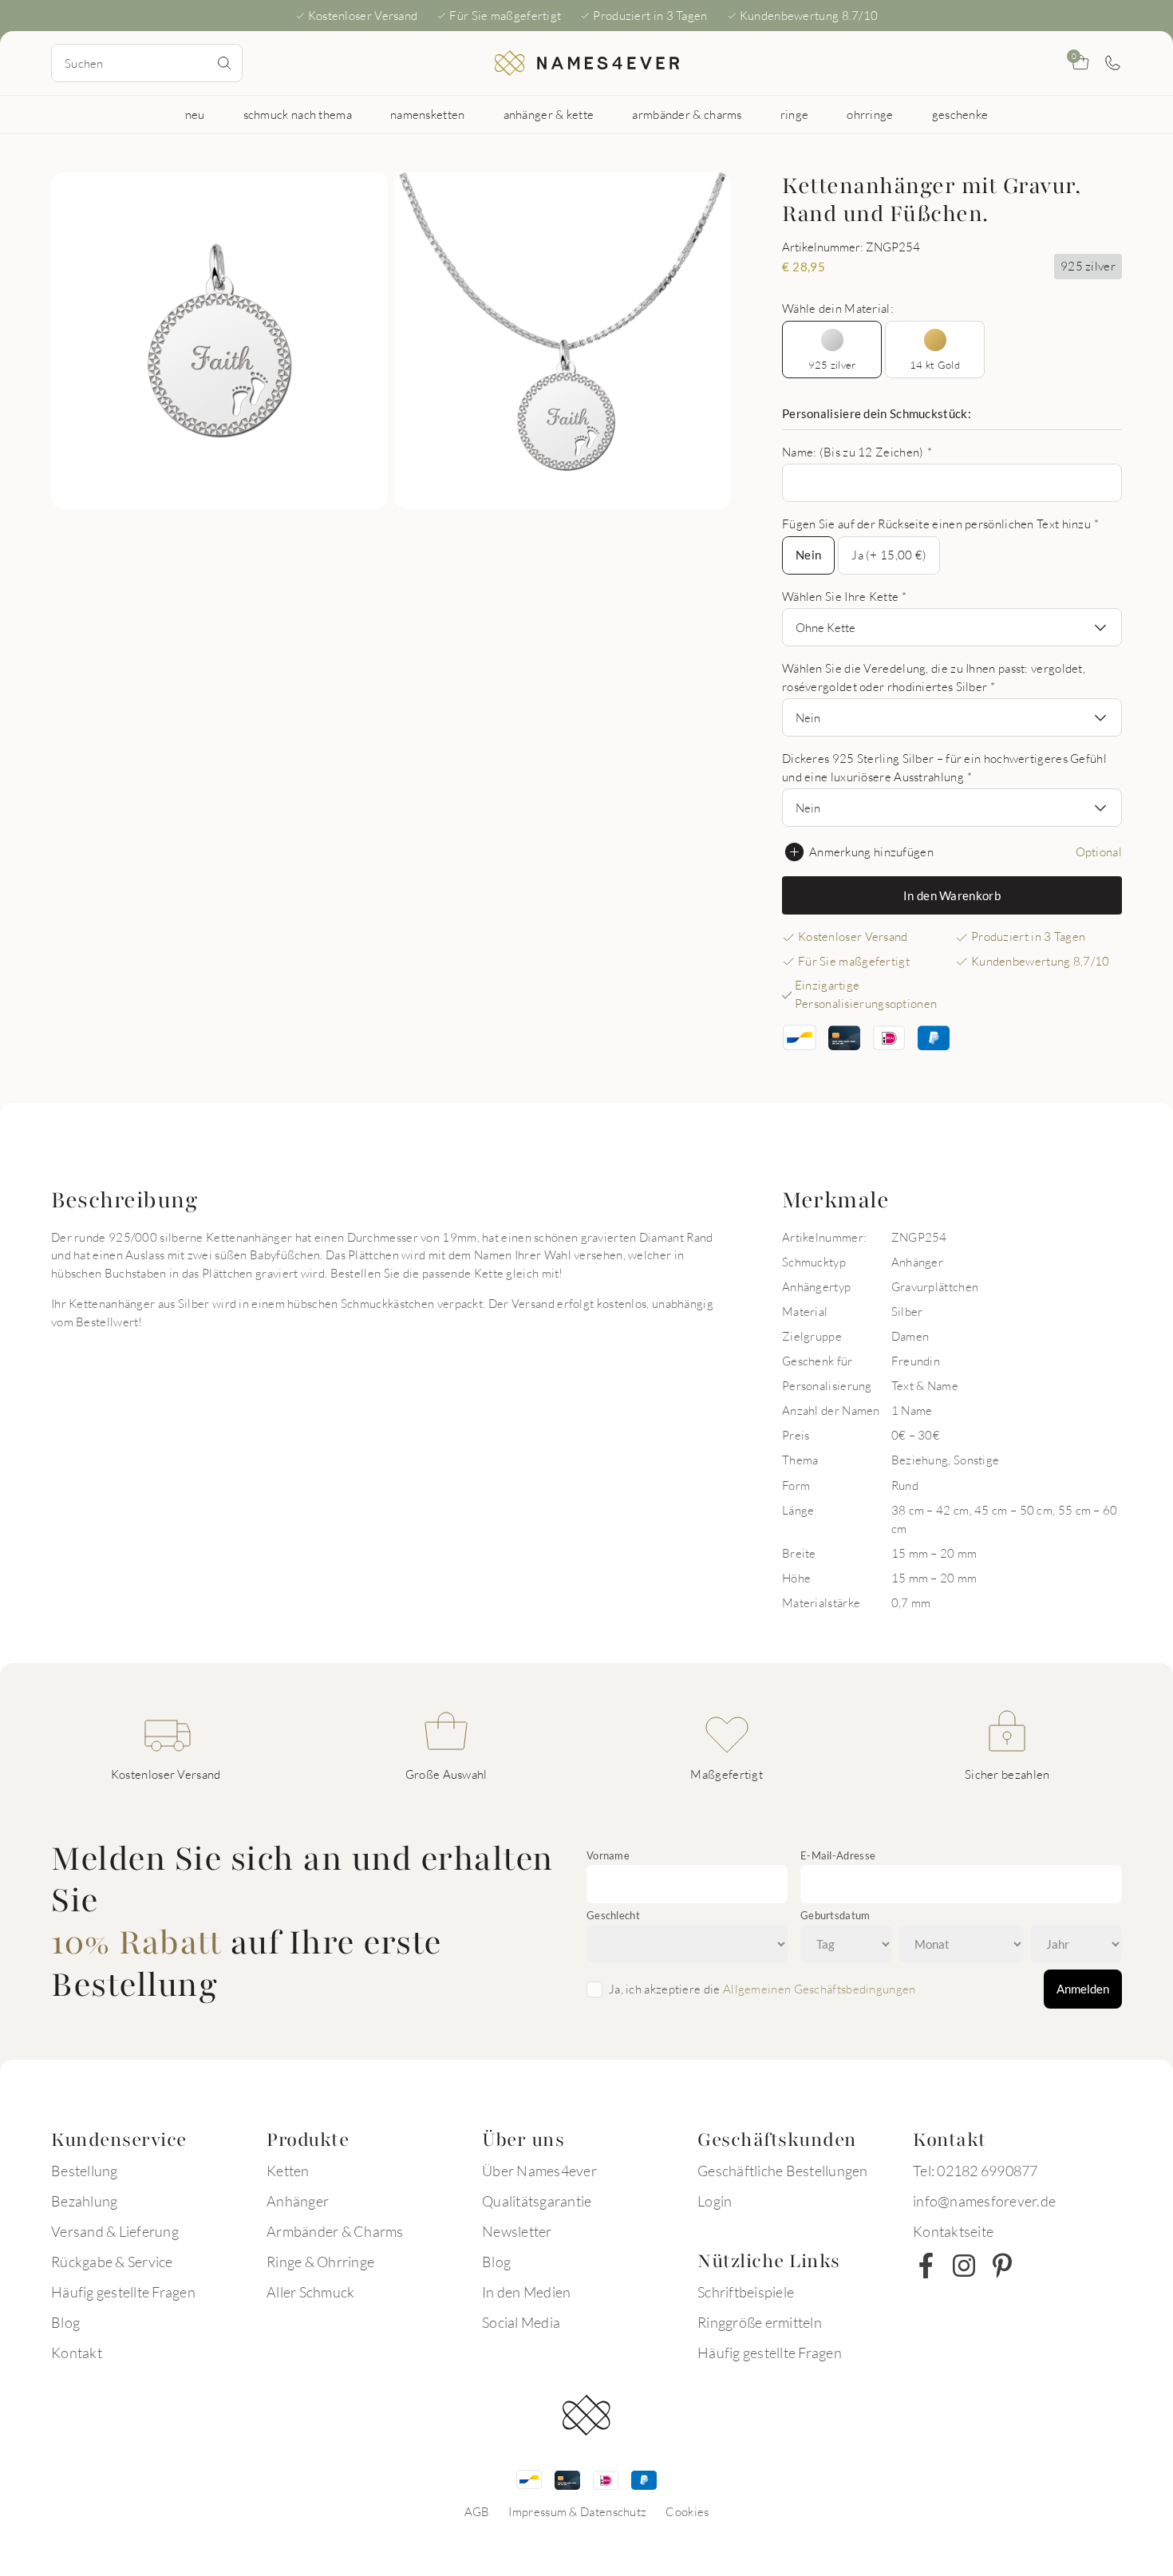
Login (715, 2201)
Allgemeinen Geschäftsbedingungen (820, 1989)
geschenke (960, 114)
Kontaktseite (953, 2231)
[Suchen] (224, 63)
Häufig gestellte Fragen (123, 2292)
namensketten (428, 114)
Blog (65, 2322)
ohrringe (870, 114)
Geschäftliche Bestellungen (783, 2171)
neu (195, 114)
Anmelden (1083, 1989)
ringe (795, 114)
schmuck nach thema (298, 114)
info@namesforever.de (984, 2201)
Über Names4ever (539, 2171)
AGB (477, 2511)
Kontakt (77, 2353)
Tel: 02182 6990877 (976, 2171)
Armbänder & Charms (335, 2231)
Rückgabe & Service (112, 2262)
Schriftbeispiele (746, 2292)
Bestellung (85, 2171)
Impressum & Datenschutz (577, 2511)
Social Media (521, 2322)
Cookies (687, 2511)
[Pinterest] (1002, 2266)
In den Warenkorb (952, 895)
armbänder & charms (687, 114)
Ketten (288, 2171)
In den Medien (526, 2292)
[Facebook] (926, 2266)
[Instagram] (964, 2266)
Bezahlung (84, 2201)
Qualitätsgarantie (537, 2201)
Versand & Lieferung (115, 2231)
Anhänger (298, 2201)
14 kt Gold (935, 365)
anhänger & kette (549, 114)
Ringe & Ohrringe (320, 2262)
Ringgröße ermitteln (760, 2322)
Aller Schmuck (310, 2292)
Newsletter (517, 2231)
